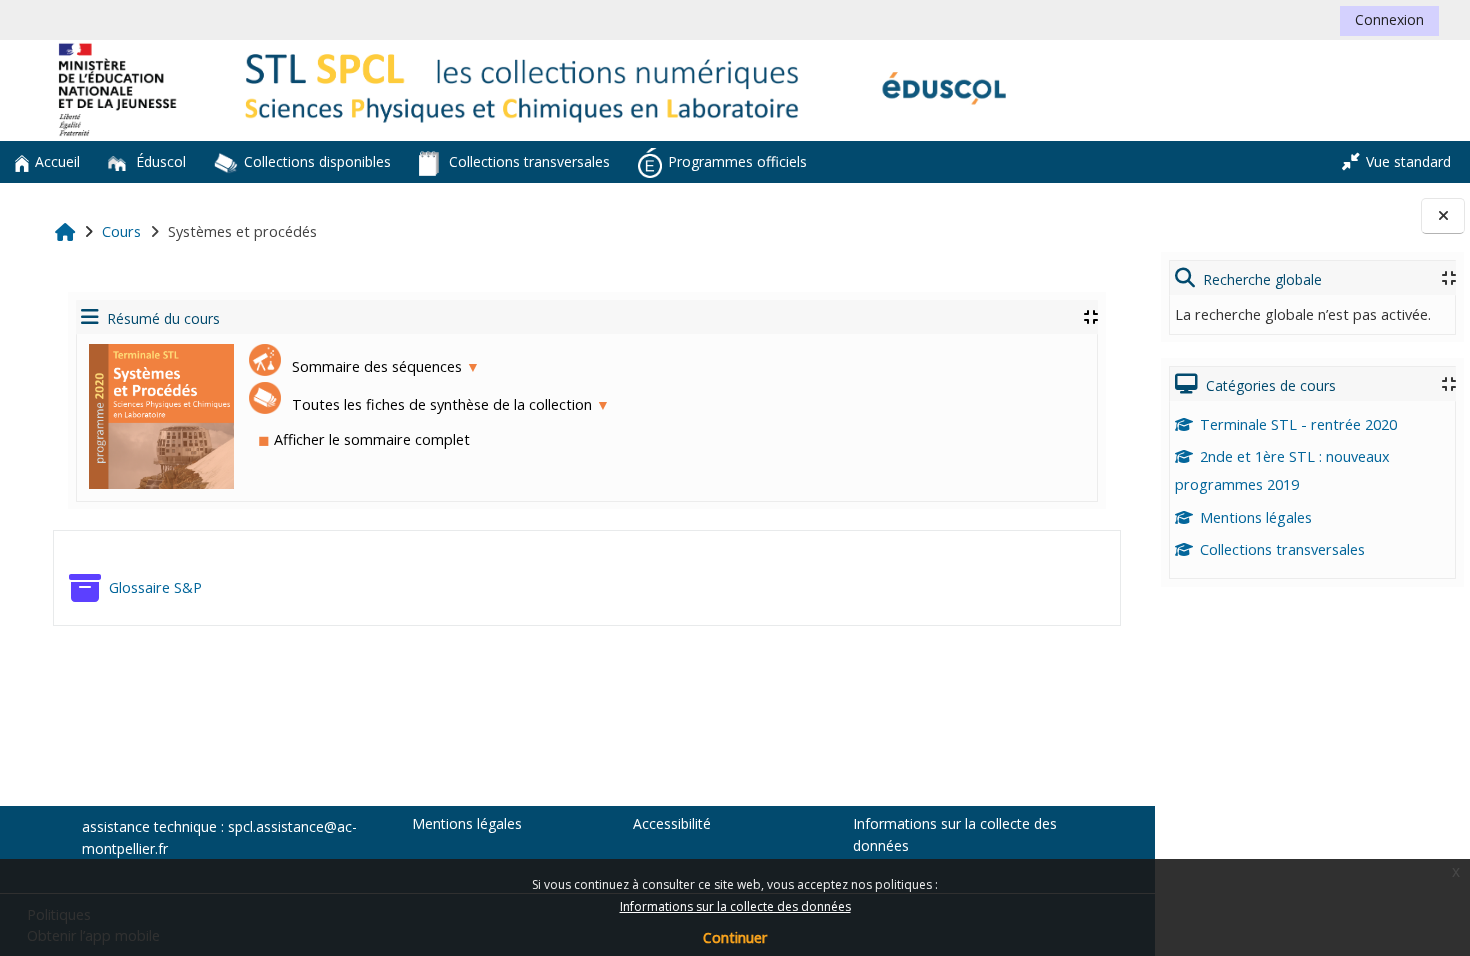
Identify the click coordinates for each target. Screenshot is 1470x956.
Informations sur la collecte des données (735, 906)
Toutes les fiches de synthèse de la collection (449, 404)
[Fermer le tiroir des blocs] (1443, 215)
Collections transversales (1282, 549)
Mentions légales (1256, 517)
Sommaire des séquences (384, 366)
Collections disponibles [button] (317, 161)
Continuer (735, 937)
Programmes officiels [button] (737, 161)
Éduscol (159, 161)
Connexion (1389, 19)
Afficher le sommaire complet (364, 439)
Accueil (57, 161)
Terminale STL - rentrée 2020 (1298, 424)
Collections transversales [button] (527, 161)
